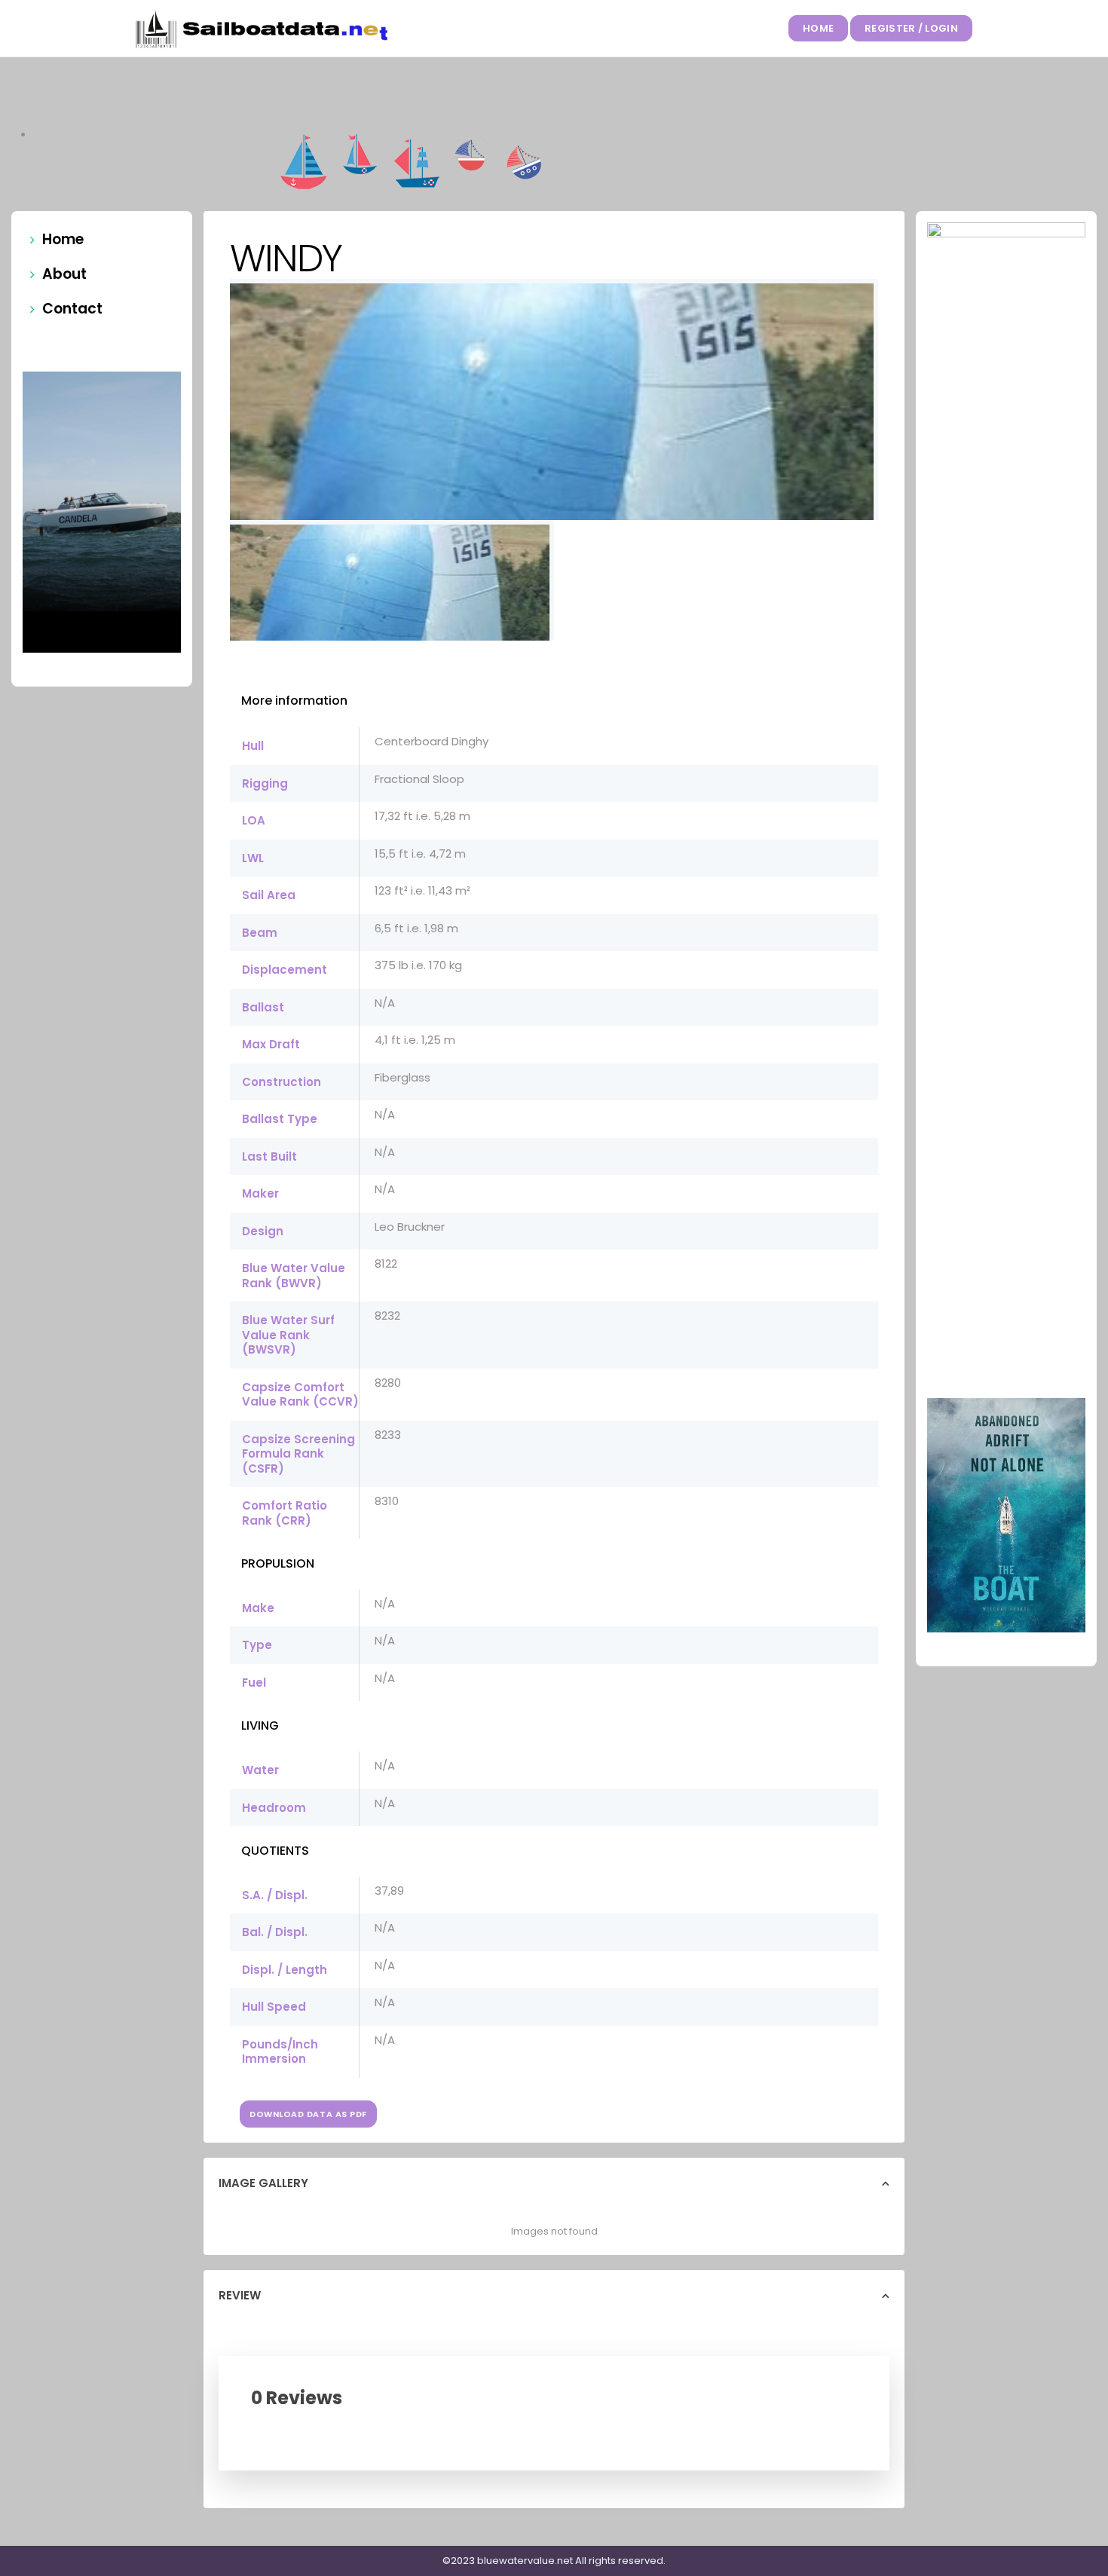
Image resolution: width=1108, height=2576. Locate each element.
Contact (72, 309)
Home (818, 28)
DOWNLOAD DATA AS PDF (308, 2114)
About (64, 274)
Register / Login (911, 28)
